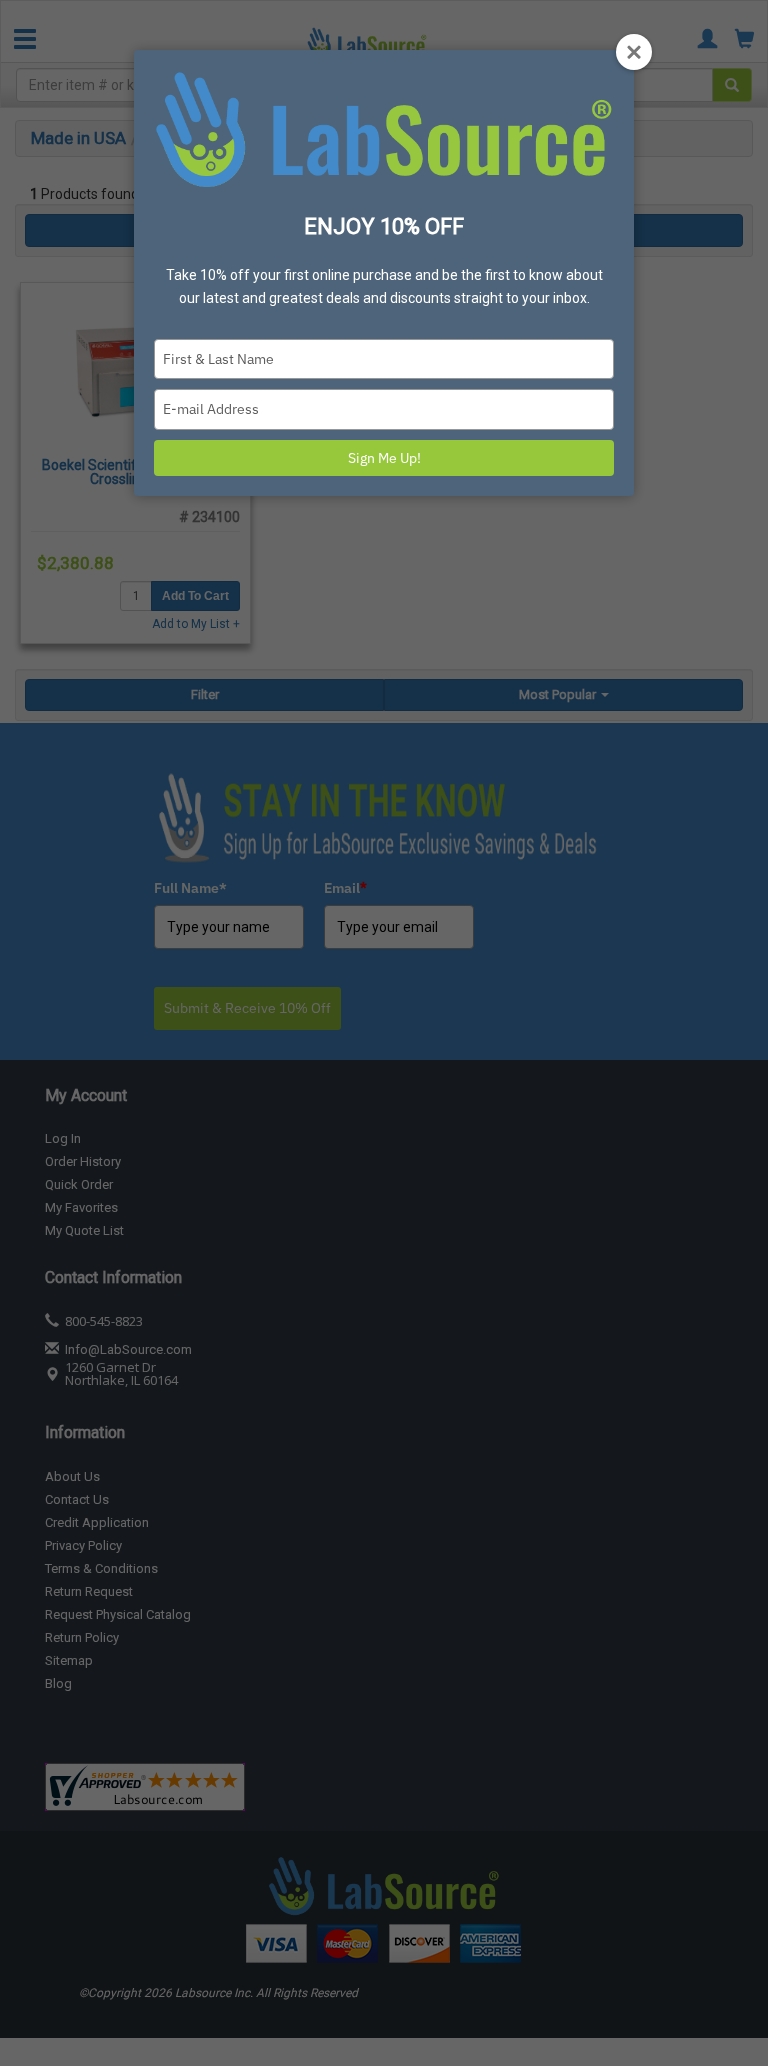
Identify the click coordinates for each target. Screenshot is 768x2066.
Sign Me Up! (384, 458)
